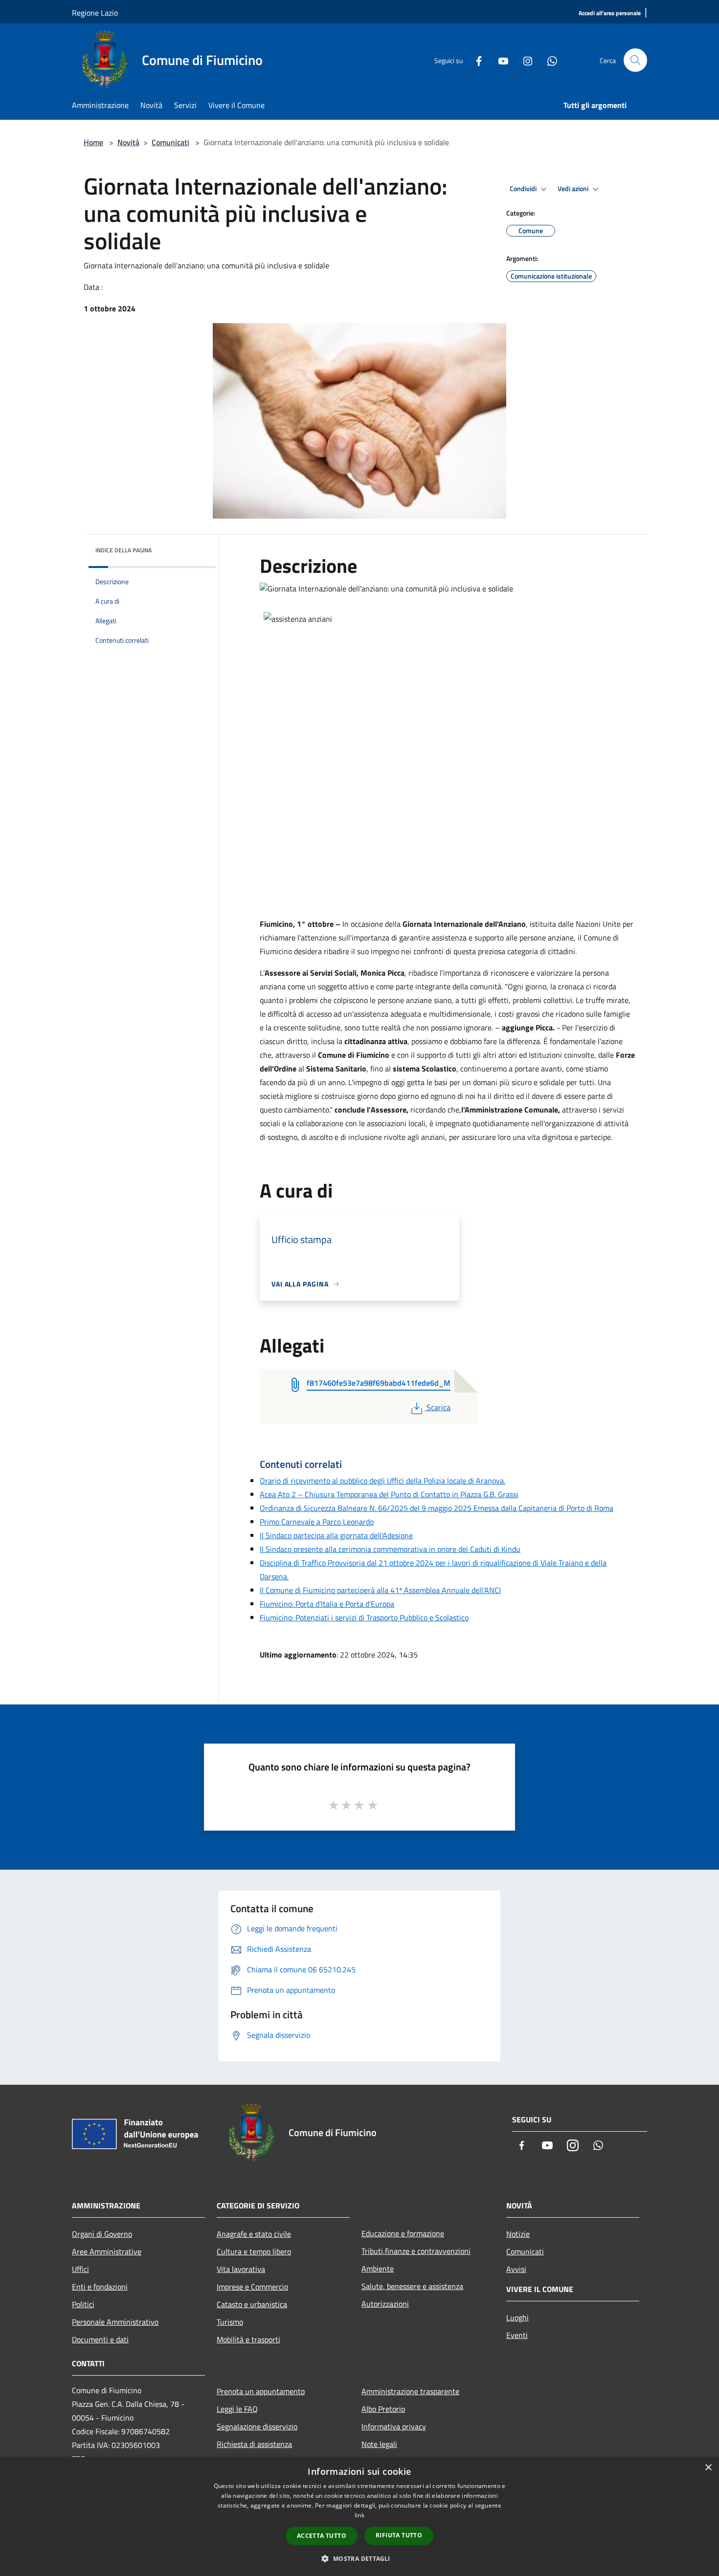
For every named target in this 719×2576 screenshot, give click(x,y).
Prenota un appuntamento (261, 2391)
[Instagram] (524, 60)
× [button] (708, 2468)
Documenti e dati (100, 2339)
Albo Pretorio (383, 2409)
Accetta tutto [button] (322, 2536)
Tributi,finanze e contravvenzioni (416, 2251)
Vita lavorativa (241, 2269)
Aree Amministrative (107, 2251)
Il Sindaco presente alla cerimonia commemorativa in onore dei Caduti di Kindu (390, 1549)
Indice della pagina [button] (124, 550)
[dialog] (359, 2517)
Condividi (524, 189)
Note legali (379, 2444)
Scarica (438, 1407)
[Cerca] (635, 60)
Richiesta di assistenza (254, 2444)
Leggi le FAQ (237, 2409)
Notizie (518, 2234)
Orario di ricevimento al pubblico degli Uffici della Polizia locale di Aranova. (382, 1481)
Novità (128, 142)
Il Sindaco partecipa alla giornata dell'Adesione (336, 1535)
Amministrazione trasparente (410, 2391)
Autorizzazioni (385, 2304)
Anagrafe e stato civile (254, 2234)
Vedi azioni (574, 189)
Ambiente (378, 2269)
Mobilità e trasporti (248, 2339)
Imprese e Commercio (252, 2287)
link (359, 2515)
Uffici (80, 2269)
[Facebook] (475, 60)
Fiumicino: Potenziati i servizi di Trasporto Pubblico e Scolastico (364, 1617)
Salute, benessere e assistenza (412, 2286)
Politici (83, 2304)
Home (93, 142)
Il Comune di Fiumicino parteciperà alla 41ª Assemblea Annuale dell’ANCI (380, 1590)
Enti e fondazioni (100, 2287)
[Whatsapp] (548, 60)
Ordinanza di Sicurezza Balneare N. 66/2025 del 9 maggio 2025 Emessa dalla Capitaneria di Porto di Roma (437, 1508)
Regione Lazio (95, 13)
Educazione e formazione (403, 2233)
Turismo (230, 2322)
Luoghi (517, 2317)
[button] (359, 2558)
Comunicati (170, 142)
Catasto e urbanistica (252, 2304)
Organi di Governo (102, 2234)
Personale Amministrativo (115, 2322)
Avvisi (516, 2269)
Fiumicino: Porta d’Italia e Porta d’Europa (327, 1604)
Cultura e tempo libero (254, 2251)
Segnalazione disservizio (257, 2426)
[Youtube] (499, 60)
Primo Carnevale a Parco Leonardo (317, 1522)
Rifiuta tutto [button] (399, 2535)
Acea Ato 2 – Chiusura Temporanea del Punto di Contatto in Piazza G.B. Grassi (389, 1494)
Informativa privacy (394, 2426)
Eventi (517, 2335)
